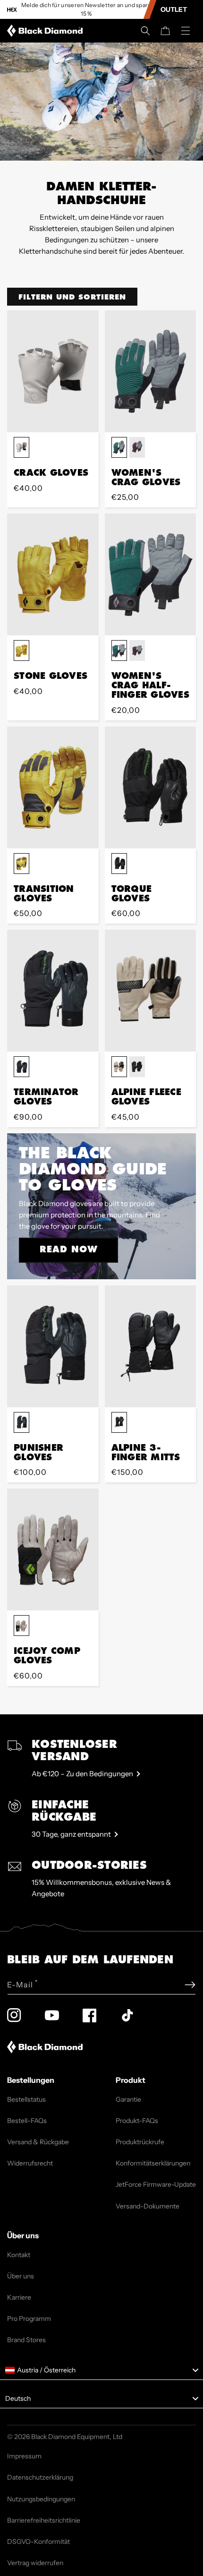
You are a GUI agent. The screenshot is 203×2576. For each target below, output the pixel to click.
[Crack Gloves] (53, 371)
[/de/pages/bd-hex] (12, 10)
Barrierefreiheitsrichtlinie (44, 2520)
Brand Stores (26, 2340)
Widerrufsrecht (30, 2163)
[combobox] (101, 2371)
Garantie (128, 2099)
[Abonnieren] (190, 1985)
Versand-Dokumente (148, 2206)
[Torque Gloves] (151, 787)
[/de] (47, 31)
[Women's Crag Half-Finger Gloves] (151, 574)
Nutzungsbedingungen (41, 2499)
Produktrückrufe (140, 2142)
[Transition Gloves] (53, 787)
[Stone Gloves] (53, 574)
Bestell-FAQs (27, 2121)
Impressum (24, 2456)
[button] (145, 31)
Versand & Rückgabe (38, 2142)
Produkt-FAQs (137, 2121)
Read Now (69, 1249)
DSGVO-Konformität (38, 2542)
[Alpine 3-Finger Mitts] (151, 1346)
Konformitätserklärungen (153, 2163)
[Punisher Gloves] (53, 1346)
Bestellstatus (26, 2099)
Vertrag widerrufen (35, 2563)
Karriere (19, 2297)
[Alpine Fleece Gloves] (151, 991)
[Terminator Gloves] (53, 991)
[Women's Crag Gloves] (151, 371)
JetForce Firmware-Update (156, 2184)
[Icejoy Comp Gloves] (53, 1549)
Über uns (21, 2276)
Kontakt (19, 2255)
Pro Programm (29, 2319)
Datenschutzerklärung (40, 2477)
